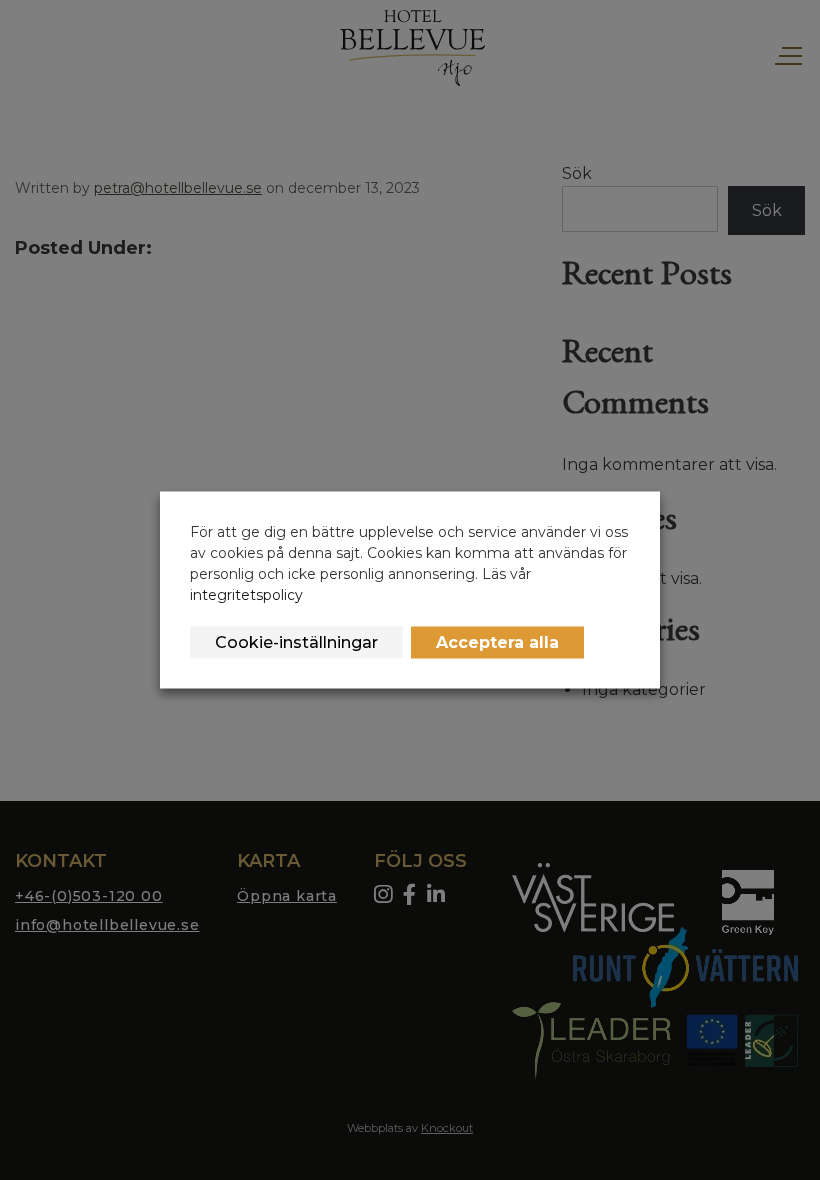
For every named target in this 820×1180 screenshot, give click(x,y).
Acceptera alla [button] (497, 642)
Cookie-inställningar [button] (296, 642)
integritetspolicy (246, 595)
